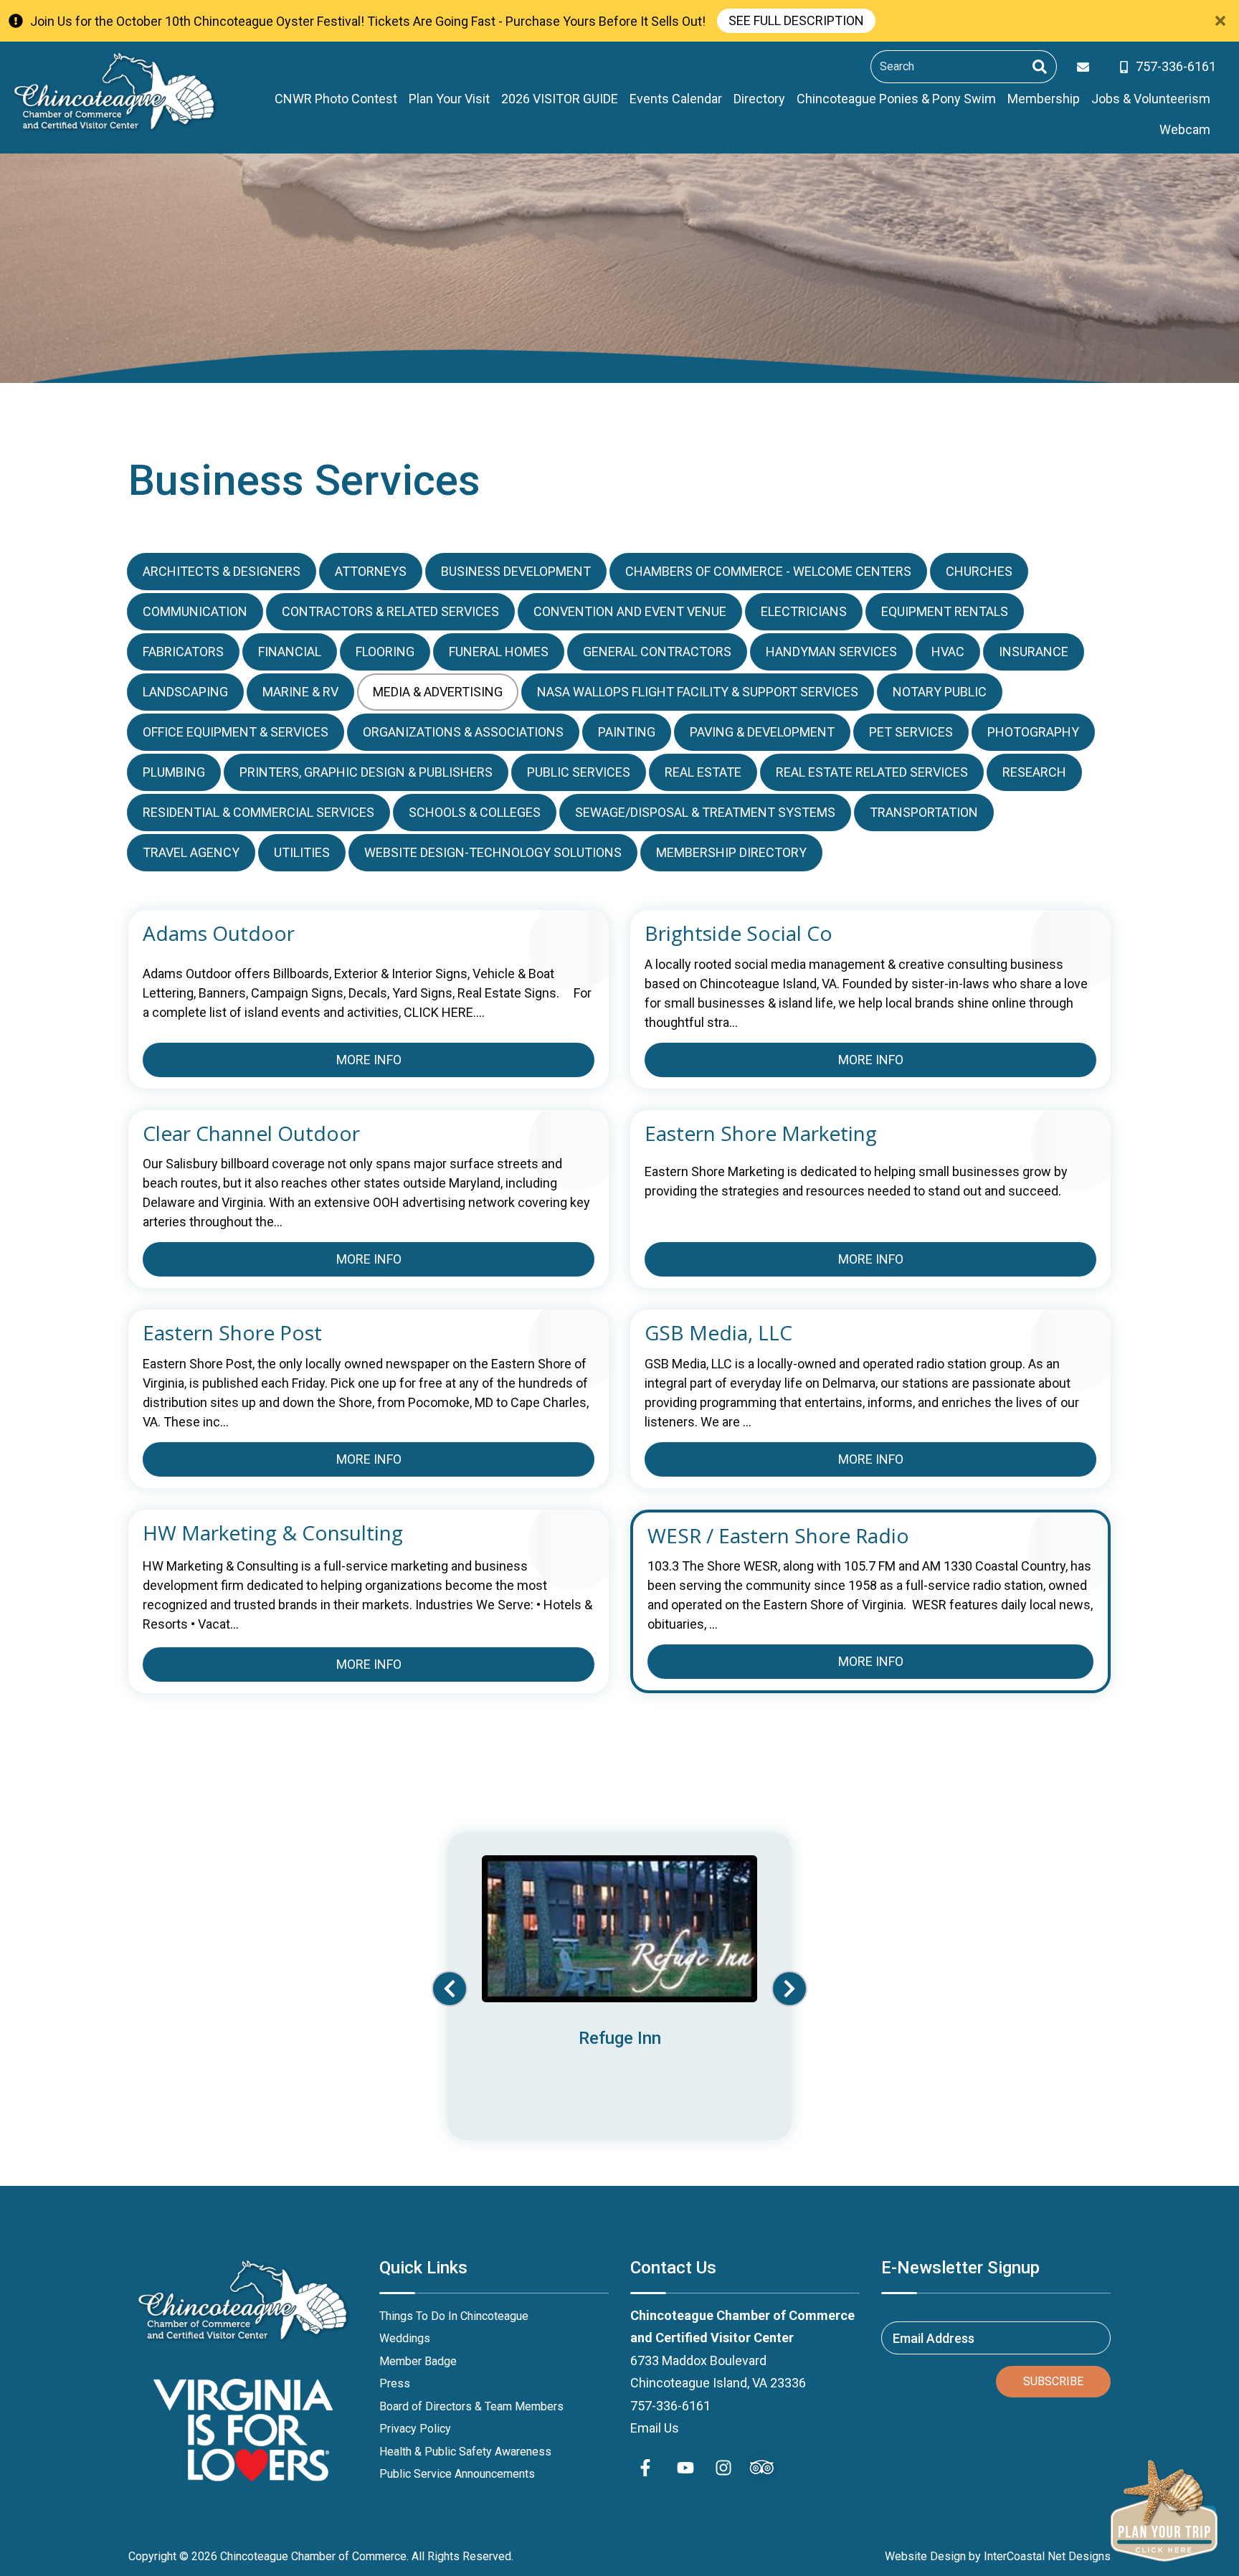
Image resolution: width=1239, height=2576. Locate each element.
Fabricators (183, 652)
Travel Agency (191, 852)
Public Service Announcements (457, 2474)
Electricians (804, 611)
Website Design (925, 2556)
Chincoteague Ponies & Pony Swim (896, 99)
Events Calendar (676, 99)
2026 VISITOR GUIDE (560, 99)
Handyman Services (831, 652)
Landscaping (185, 692)
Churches (979, 571)
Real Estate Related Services (872, 772)
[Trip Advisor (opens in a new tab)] (761, 2468)
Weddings (405, 2338)
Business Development (516, 571)
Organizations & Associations (463, 732)
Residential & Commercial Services (258, 812)
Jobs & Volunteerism (1151, 99)
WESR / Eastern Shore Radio (778, 1536)
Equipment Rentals (945, 611)
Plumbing (174, 772)
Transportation (924, 812)
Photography (1033, 732)
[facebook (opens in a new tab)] (647, 2468)
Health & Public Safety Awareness (465, 2452)
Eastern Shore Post (232, 1333)
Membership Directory (731, 852)
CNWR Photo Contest (336, 99)
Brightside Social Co (739, 934)
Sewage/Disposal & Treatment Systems (705, 812)
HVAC (948, 652)
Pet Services (911, 732)
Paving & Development (762, 732)
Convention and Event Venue (630, 611)
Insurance (1034, 652)
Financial (290, 652)
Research (1034, 772)
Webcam (1185, 129)
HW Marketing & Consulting (273, 1533)
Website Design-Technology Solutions (493, 852)
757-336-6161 (670, 2406)
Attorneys (371, 571)
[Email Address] (1086, 67)
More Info (369, 1060)
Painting (627, 732)
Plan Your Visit (449, 99)
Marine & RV (300, 692)
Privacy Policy (415, 2429)
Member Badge (418, 2361)
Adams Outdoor (219, 934)
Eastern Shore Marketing (761, 1134)
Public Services (579, 772)
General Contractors (657, 652)
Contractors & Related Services (390, 611)
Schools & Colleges (475, 812)
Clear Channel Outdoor (251, 1134)
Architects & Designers (222, 571)
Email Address (934, 2338)
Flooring (385, 652)
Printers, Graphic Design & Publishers (366, 772)
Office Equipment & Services (236, 732)
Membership (1044, 99)
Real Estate (703, 772)
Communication (195, 611)
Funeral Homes (499, 652)
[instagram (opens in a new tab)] (723, 2468)
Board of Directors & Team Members (471, 2406)
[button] (450, 1989)
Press (395, 2383)
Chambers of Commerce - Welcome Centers (768, 571)
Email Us (655, 2428)
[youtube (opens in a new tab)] (685, 2468)
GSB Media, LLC (718, 1333)
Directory (759, 99)
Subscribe (1053, 2381)
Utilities (302, 852)
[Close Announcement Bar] (1220, 21)
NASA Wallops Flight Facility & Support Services (698, 692)
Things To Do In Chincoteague (454, 2316)
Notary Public (940, 692)
